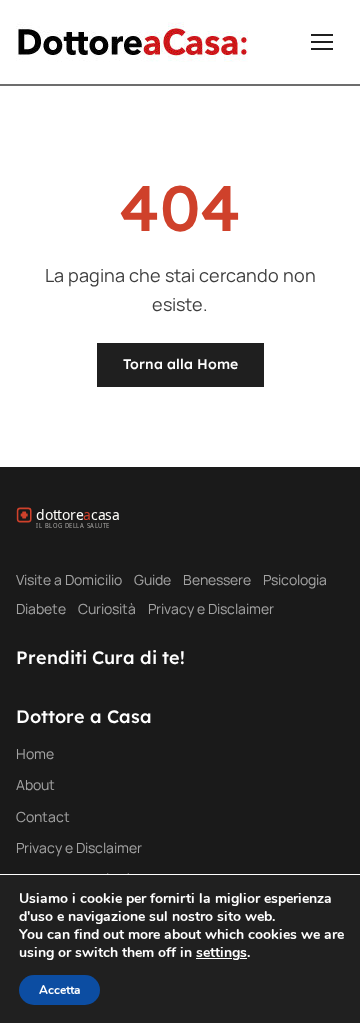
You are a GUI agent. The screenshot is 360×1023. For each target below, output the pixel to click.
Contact (43, 816)
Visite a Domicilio (69, 579)
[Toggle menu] (322, 42)
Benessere (217, 579)
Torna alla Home (180, 364)
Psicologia (295, 579)
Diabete (41, 608)
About (35, 784)
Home (35, 753)
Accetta (59, 990)
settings (221, 953)
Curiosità (107, 608)
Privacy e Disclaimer (211, 608)
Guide (152, 579)
